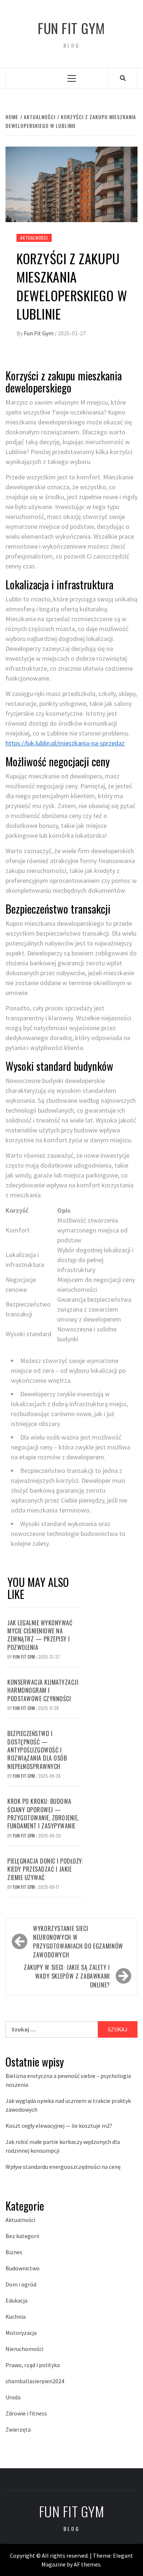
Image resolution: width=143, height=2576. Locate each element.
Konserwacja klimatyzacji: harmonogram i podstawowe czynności (43, 1690)
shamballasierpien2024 (35, 2381)
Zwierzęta (18, 2429)
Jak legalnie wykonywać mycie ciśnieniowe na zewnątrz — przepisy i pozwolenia (40, 1635)
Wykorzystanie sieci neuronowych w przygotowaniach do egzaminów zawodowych (78, 1942)
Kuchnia (16, 2317)
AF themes (87, 2564)
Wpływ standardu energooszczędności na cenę (63, 2167)
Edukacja (16, 2300)
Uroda (13, 2397)
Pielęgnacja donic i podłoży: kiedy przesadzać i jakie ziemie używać (45, 1869)
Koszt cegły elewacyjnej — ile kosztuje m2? (59, 2126)
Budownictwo (23, 2268)
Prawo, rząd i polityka (33, 2365)
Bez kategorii (22, 2236)
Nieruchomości (24, 2349)
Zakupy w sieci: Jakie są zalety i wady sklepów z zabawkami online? (67, 1976)
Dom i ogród (21, 2284)
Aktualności (34, 238)
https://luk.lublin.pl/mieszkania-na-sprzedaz (65, 743)
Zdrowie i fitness (26, 2413)
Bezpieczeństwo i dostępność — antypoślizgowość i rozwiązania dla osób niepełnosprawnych (37, 1750)
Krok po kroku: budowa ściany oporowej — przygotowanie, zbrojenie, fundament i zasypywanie (43, 1814)
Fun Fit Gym (71, 28)
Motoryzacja (21, 2333)
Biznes (14, 2252)
